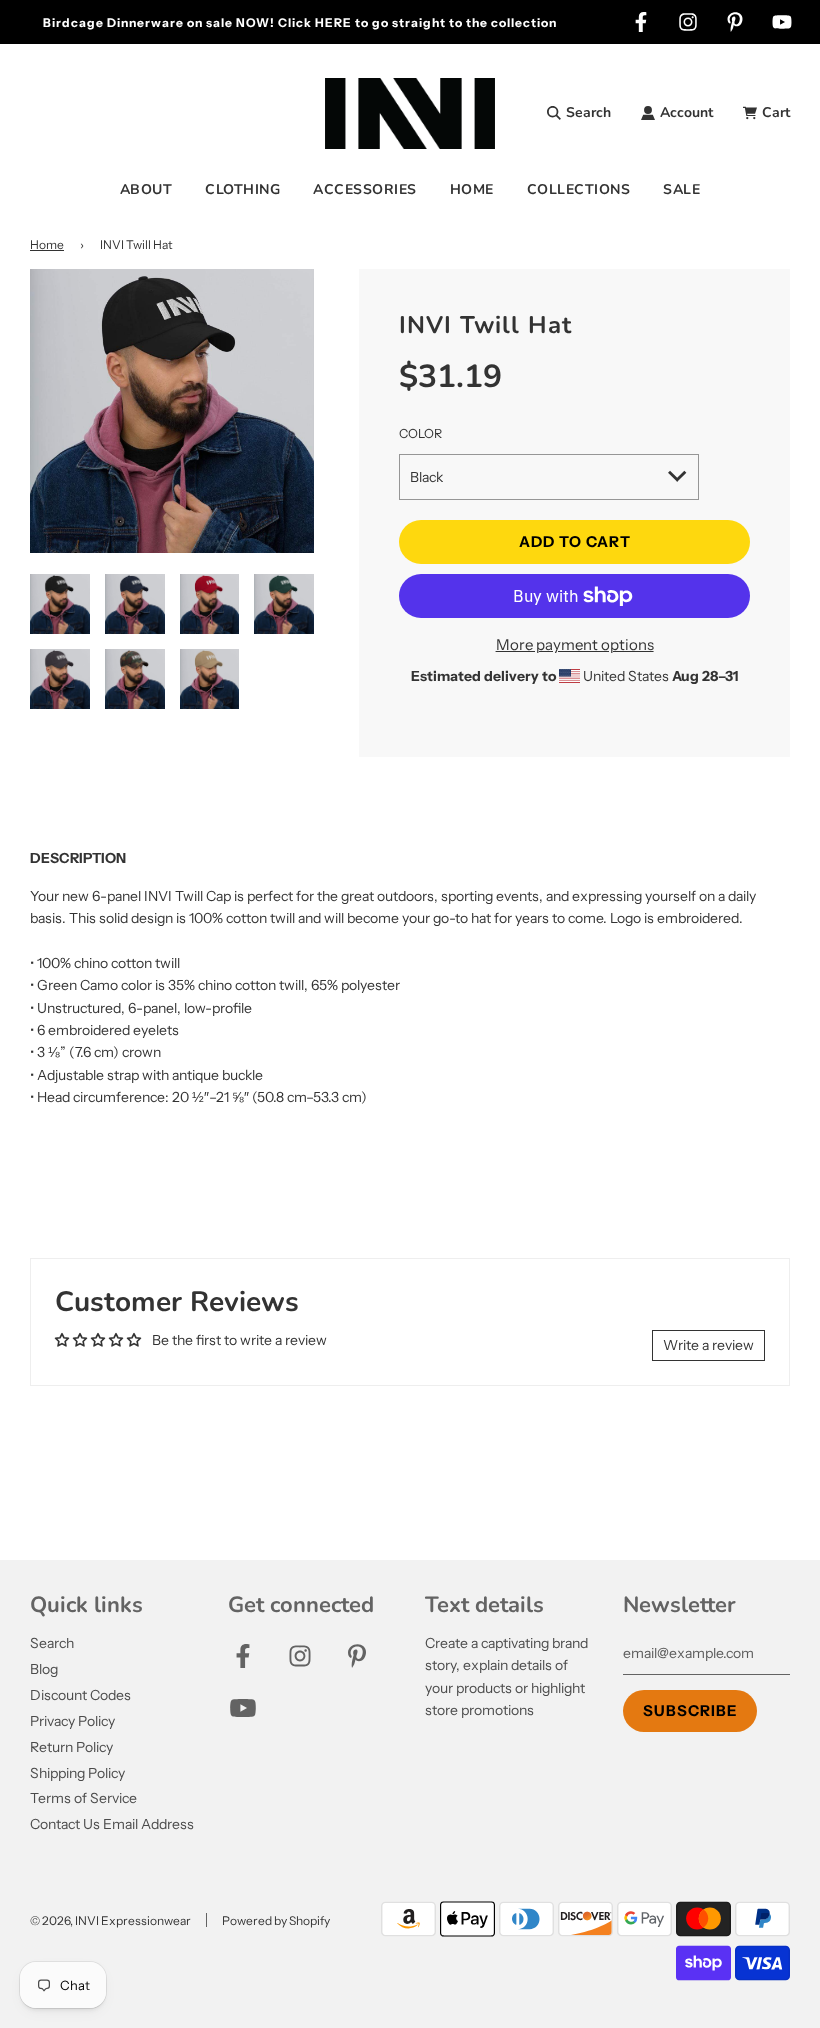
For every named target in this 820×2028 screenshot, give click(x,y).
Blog (44, 1669)
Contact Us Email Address (112, 1824)
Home (47, 244)
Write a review (708, 1345)
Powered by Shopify (276, 1920)
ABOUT (146, 189)
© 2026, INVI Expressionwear (110, 1920)
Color (420, 433)
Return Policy (71, 1747)
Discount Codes (80, 1695)
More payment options (575, 644)
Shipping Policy (77, 1773)
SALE (681, 189)
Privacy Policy (72, 1721)
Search (52, 1643)
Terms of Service (83, 1798)
